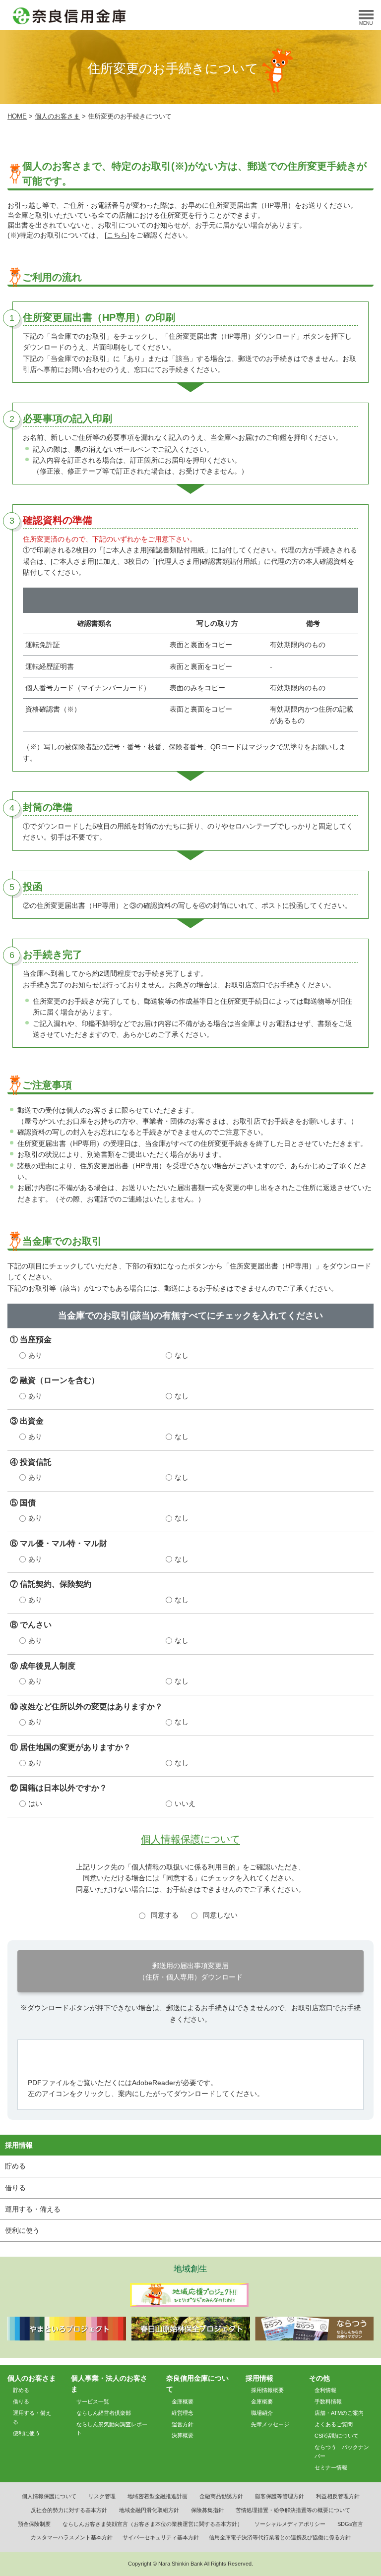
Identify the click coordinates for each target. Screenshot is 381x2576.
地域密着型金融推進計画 (158, 2496)
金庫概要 (183, 2401)
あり (35, 1355)
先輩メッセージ (270, 2424)
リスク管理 (102, 2496)
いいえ (185, 1803)
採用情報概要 (267, 2390)
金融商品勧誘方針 (221, 2496)
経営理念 (183, 2413)
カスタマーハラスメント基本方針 (72, 2537)
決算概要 (183, 2435)
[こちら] (117, 235)
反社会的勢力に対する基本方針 (69, 2510)
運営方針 (183, 2424)
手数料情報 (328, 2401)
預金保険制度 (34, 2524)
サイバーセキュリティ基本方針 (161, 2537)
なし (182, 1355)
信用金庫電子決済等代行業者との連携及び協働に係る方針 (280, 2537)
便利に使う (22, 2230)
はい (35, 1803)
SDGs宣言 (350, 2524)
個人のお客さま (57, 117)
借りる (15, 2188)
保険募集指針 (207, 2510)
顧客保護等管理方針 (280, 2496)
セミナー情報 (331, 2467)
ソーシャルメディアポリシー (290, 2524)
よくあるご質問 (334, 2424)
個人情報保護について (190, 1839)
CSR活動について (337, 2436)
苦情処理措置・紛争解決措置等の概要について (293, 2510)
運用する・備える (33, 2209)
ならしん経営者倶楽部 (104, 2413)
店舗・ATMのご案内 (339, 2413)
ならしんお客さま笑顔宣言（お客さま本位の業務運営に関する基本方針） (153, 2524)
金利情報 (325, 2390)
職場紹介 (262, 2413)
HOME (17, 117)
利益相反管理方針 (338, 2496)
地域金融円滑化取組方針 (149, 2510)
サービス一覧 (93, 2401)
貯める (15, 2166)
